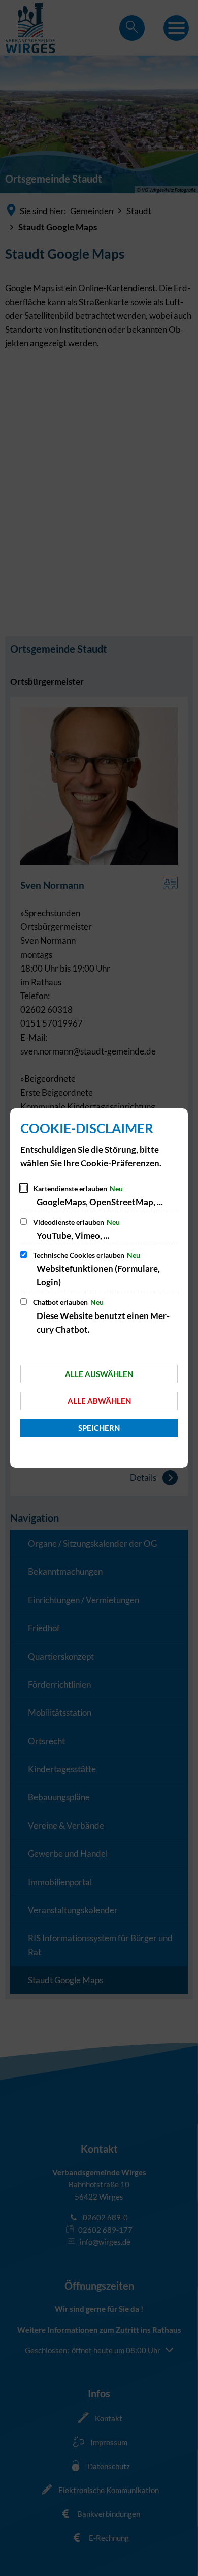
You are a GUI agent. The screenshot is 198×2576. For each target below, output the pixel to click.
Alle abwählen (99, 1401)
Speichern (99, 1428)
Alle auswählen (99, 1374)
